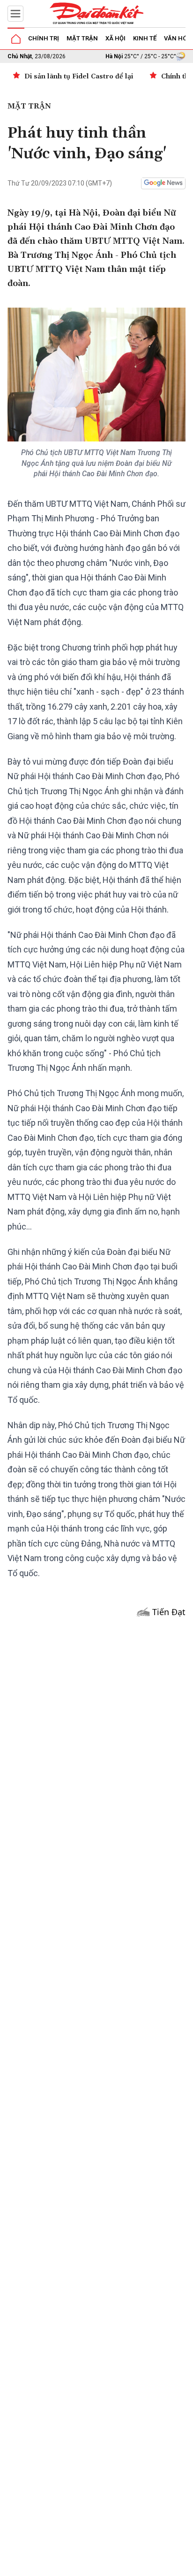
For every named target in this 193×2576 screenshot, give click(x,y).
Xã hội (115, 38)
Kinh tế (145, 38)
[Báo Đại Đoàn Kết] (96, 14)
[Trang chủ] (16, 39)
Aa (118, 2566)
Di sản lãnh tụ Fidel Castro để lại (79, 77)
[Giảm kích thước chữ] (104, 2566)
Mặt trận (82, 38)
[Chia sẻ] (185, 2564)
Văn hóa (178, 38)
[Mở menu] (15, 14)
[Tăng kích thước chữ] (132, 2566)
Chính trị (44, 38)
